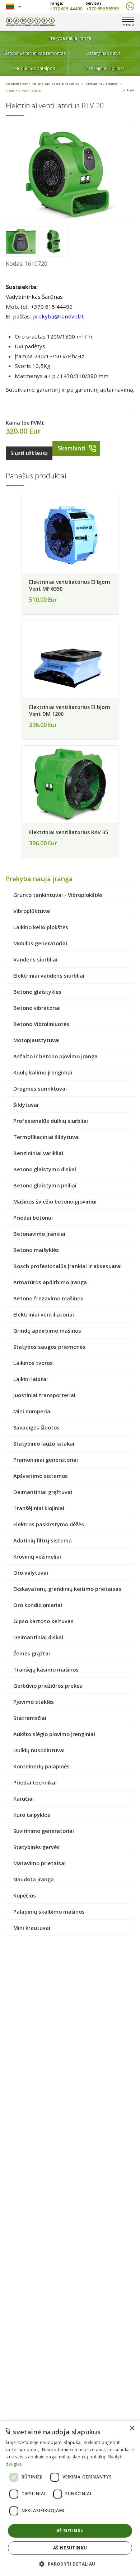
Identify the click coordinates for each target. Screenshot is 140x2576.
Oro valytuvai (31, 1573)
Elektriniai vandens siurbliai (49, 975)
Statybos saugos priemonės (49, 1347)
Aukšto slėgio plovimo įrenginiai (54, 1734)
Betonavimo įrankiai (39, 1234)
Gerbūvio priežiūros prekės (48, 1686)
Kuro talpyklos (32, 1815)
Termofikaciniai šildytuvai (46, 1137)
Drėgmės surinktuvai (40, 1088)
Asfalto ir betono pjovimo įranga (55, 1056)
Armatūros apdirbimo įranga (50, 1282)
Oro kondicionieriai (38, 1605)
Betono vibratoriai (37, 1008)
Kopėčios (25, 1895)
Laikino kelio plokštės (41, 927)
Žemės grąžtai (32, 1653)
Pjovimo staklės (34, 1702)
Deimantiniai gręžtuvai (43, 1492)
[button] (70, 2564)
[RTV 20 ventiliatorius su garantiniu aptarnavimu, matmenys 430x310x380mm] (53, 241)
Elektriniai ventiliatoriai (24, 91)
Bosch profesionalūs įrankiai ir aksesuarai (67, 1266)
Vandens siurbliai (35, 959)
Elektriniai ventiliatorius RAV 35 (69, 832)
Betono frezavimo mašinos (48, 1298)
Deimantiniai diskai (38, 1637)
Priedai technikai (35, 1782)
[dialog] (70, 2498)
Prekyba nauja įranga (70, 38)
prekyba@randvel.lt (58, 316)
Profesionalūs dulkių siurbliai (51, 1121)
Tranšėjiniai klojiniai (104, 68)
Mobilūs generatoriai (40, 943)
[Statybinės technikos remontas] (30, 22)
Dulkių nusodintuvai (39, 1750)
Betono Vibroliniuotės (41, 1024)
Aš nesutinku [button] (70, 2548)
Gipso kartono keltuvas (43, 1621)
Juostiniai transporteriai (44, 1395)
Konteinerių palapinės (41, 1766)
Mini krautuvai (32, 1928)
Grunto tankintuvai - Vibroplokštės (58, 895)
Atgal (130, 90)
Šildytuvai (26, 1105)
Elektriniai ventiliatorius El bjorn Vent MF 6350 (70, 585)
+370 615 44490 (66, 8)
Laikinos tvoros (33, 1363)
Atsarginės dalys (104, 53)
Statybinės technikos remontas (35, 53)
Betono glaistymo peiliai (45, 1185)
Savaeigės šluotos (36, 1427)
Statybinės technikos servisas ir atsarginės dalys (42, 83)
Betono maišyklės (36, 1250)
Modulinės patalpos (35, 68)
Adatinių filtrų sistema (43, 1540)
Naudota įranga (34, 1879)
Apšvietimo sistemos (41, 1476)
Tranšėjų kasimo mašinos (46, 1669)
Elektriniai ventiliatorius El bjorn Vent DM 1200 (70, 710)
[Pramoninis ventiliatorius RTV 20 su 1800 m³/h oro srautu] (21, 241)
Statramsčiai (30, 1718)
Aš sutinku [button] (70, 2531)
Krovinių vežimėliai (37, 1556)
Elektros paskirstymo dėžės (49, 1524)
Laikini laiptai (31, 1379)
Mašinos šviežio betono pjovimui (55, 1201)
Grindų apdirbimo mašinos (47, 1330)
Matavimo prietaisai (39, 1863)
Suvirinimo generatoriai (44, 1831)
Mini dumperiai (32, 1411)
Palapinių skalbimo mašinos (49, 1911)
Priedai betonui (33, 1218)
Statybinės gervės (36, 1847)
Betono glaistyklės (37, 992)
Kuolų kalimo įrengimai (43, 1072)
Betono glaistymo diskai (45, 1169)
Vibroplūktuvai (32, 911)
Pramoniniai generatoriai (46, 1460)
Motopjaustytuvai (36, 1040)
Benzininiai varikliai (38, 1153)
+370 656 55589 (102, 8)
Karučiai (24, 1799)
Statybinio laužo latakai (44, 1443)
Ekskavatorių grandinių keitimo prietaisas (67, 1589)
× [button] (132, 2428)
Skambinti (72, 448)
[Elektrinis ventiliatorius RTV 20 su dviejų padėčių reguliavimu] (70, 174)
